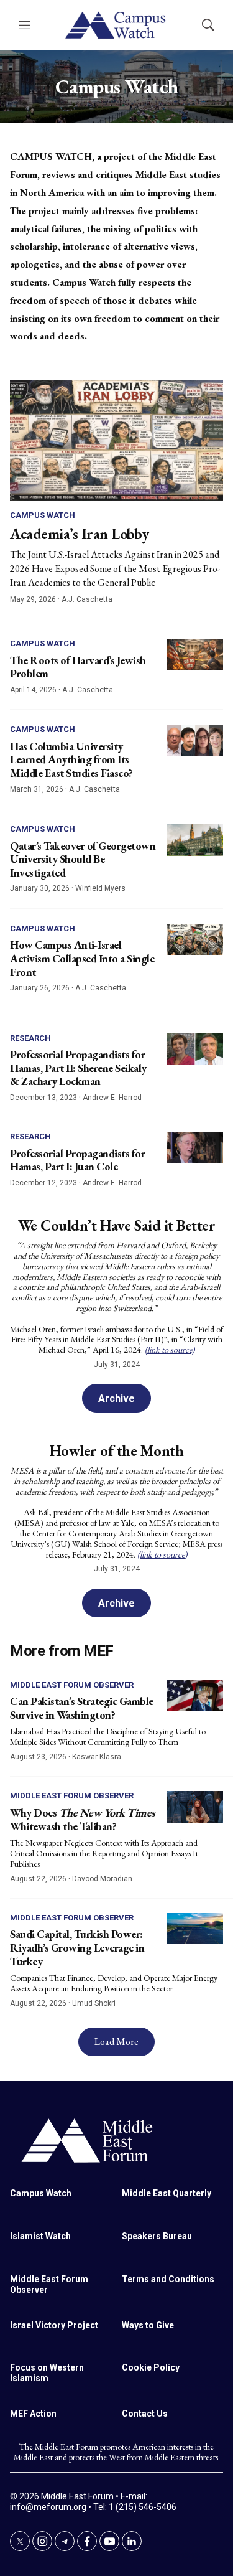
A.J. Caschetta (87, 599)
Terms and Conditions (168, 2279)
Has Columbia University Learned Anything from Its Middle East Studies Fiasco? (71, 759)
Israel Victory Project (54, 2325)
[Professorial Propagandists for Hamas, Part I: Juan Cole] (195, 1148)
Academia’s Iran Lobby (80, 534)
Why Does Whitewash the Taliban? (82, 1819)
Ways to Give (148, 2325)
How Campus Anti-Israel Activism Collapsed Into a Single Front (82, 958)
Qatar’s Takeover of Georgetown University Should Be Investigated (83, 859)
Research (30, 1038)
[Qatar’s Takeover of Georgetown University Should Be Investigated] (195, 840)
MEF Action (33, 2414)
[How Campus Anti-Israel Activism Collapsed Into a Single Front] (195, 940)
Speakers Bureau (157, 2236)
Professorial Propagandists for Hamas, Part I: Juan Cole (77, 1160)
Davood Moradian (102, 1879)
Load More (116, 2042)
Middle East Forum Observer (72, 1685)
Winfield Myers (100, 888)
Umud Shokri (94, 2003)
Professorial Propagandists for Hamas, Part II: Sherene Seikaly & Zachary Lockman (78, 1068)
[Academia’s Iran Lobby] (116, 440)
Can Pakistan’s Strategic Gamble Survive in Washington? (82, 1708)
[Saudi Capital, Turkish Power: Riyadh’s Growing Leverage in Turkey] (195, 1929)
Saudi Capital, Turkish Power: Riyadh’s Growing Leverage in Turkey (77, 1947)
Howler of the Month (117, 1451)
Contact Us (145, 2414)
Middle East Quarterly (167, 2193)
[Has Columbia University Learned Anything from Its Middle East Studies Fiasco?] (195, 740)
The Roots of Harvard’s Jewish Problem (78, 667)
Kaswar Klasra (97, 1757)
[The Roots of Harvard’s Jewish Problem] (195, 655)
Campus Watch (43, 515)
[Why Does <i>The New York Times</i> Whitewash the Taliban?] (195, 1807)
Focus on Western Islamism (47, 2373)
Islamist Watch (40, 2236)
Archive (116, 1398)
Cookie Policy (151, 2367)
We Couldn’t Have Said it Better (117, 1225)
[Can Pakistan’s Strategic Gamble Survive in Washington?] (195, 1696)
